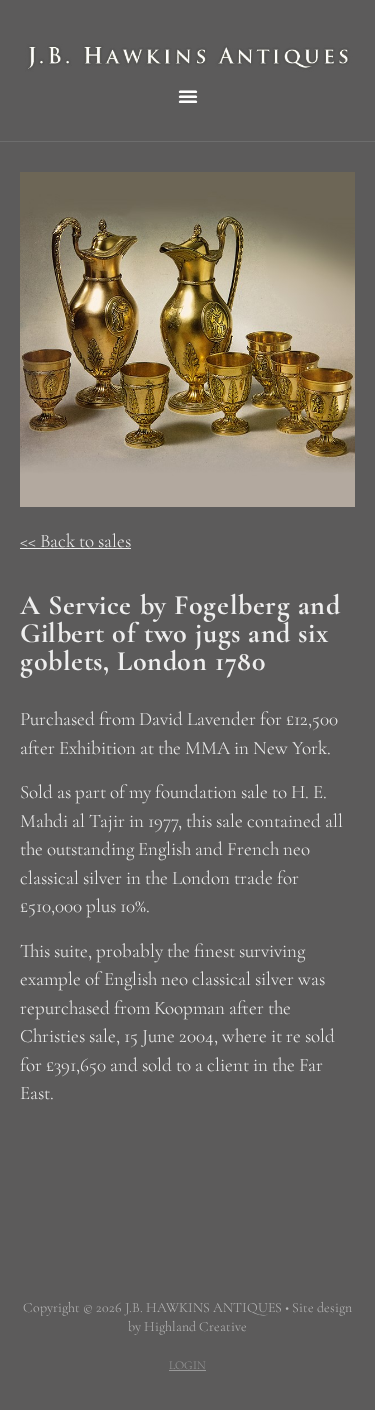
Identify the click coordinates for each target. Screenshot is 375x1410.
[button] (188, 96)
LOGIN (187, 1365)
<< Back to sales (75, 540)
